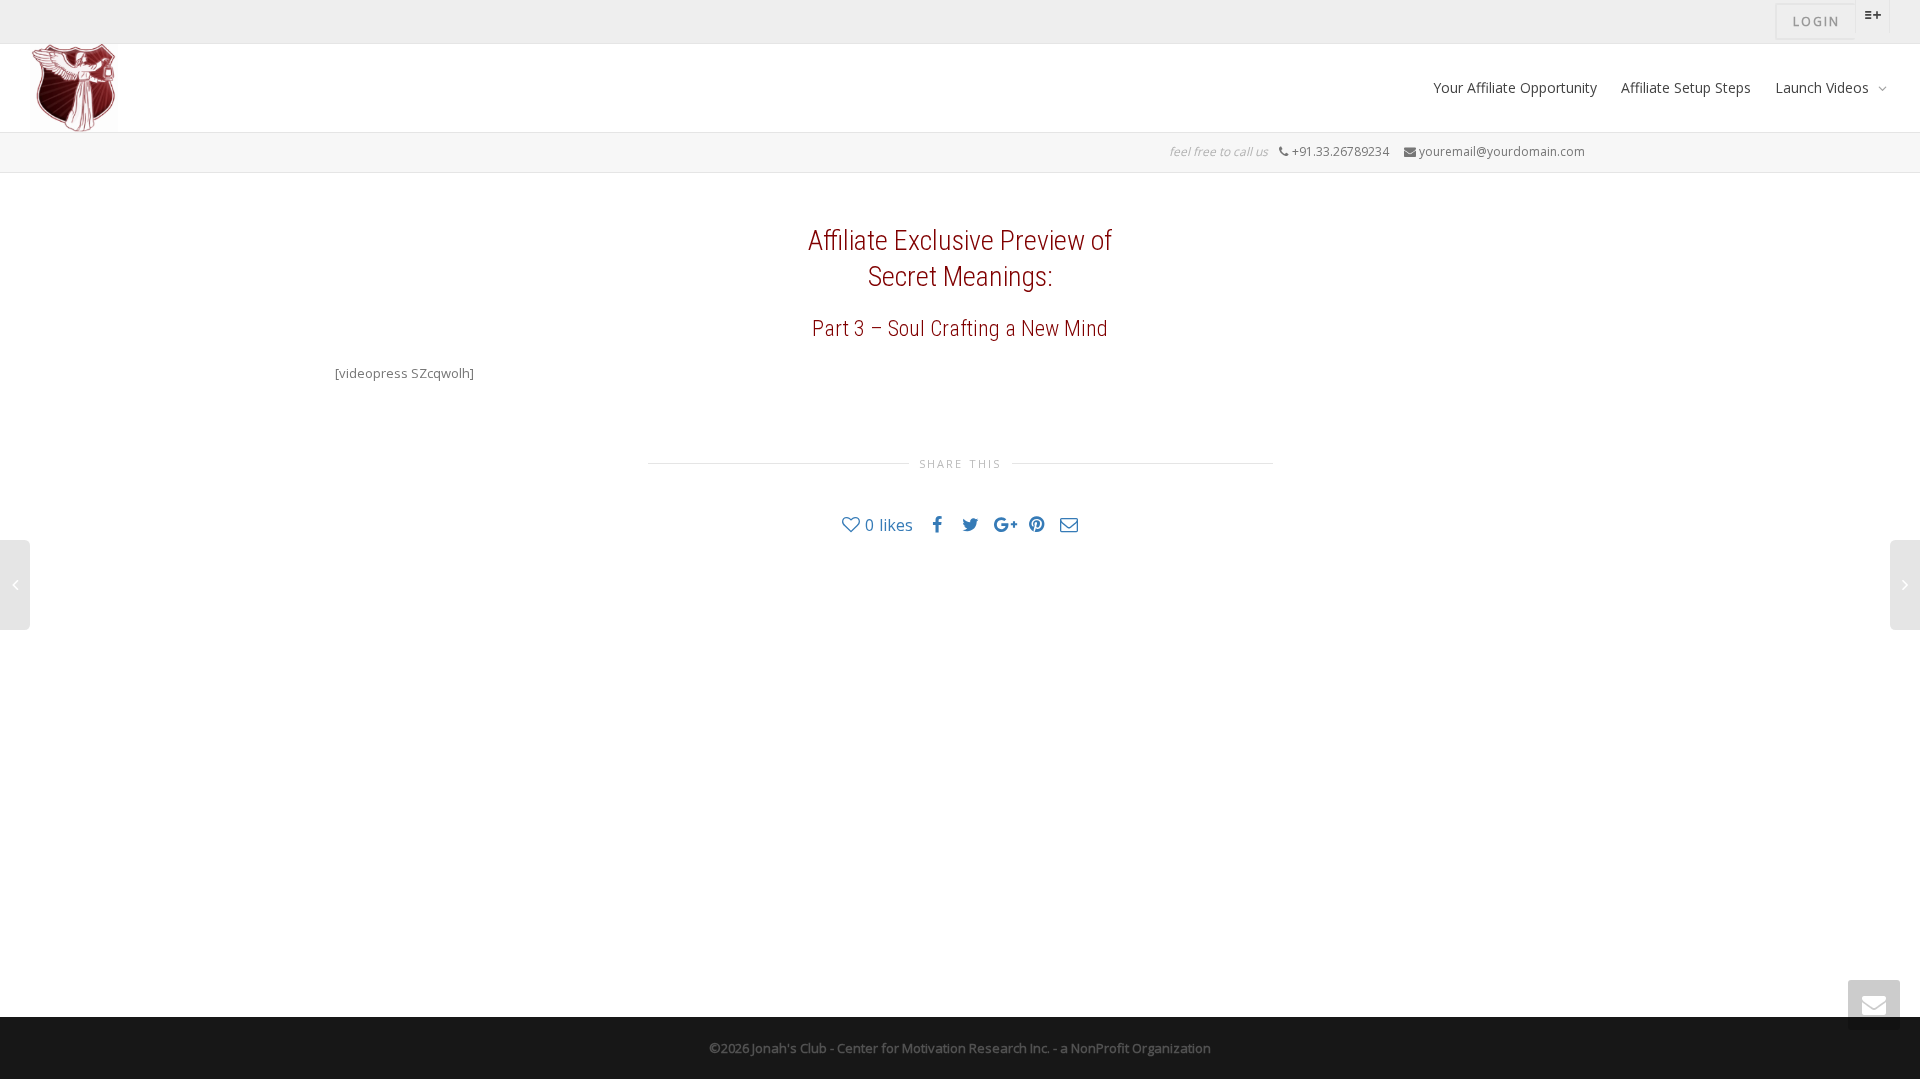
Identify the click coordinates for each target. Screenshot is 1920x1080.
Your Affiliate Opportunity (1515, 87)
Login (1816, 21)
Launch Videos (1824, 87)
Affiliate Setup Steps (1686, 87)
